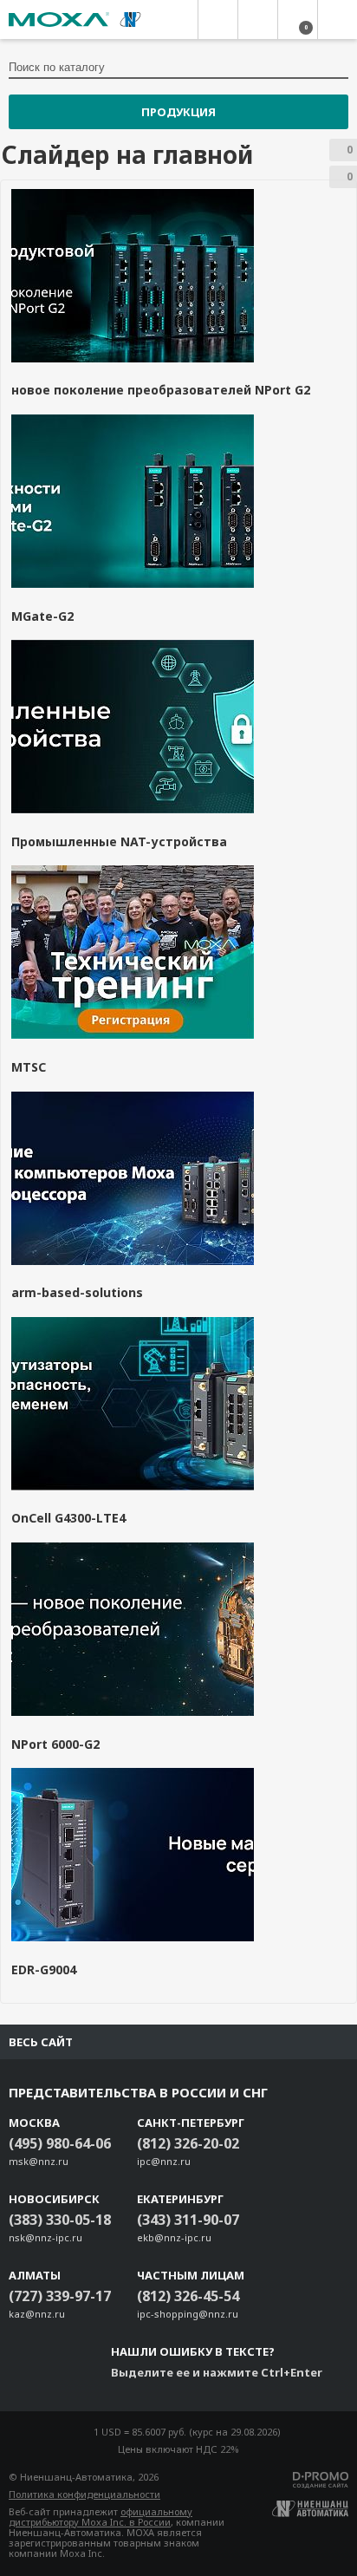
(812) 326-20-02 (188, 2143)
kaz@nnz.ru (37, 2314)
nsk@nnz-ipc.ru (45, 2237)
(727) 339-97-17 (60, 2296)
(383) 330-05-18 (60, 2220)
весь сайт (41, 2042)
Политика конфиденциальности (84, 2494)
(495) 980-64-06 (60, 2143)
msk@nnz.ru (39, 2161)
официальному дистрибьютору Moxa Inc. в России (101, 2517)
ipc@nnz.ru (164, 2161)
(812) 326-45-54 (188, 2296)
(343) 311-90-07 (188, 2220)
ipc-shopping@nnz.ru (188, 2314)
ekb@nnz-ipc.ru (174, 2237)
